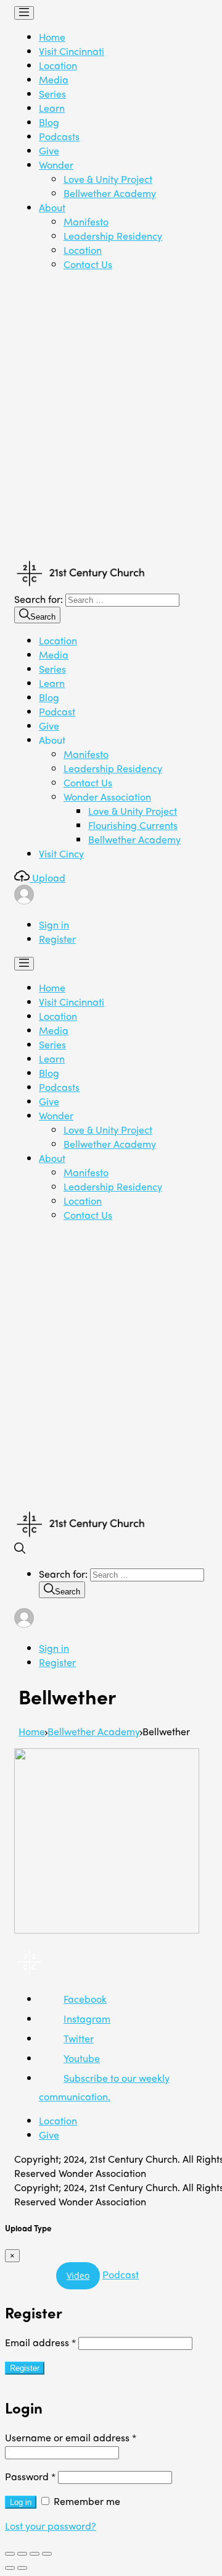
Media (54, 79)
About (52, 207)
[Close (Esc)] (10, 2554)
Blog (49, 122)
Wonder (56, 165)
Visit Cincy (61, 853)
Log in (21, 2502)
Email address (40, 2342)
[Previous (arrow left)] (10, 2568)
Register (57, 939)
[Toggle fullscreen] (35, 2554)
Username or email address (71, 2437)
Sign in (54, 924)
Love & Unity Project (108, 179)
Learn (52, 108)
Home (52, 37)
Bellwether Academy (110, 193)
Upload (47, 878)
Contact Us (88, 264)
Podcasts (59, 136)
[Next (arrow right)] (22, 2568)
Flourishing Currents (133, 825)
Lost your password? (51, 2526)
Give (49, 150)
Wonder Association (107, 797)
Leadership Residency (113, 236)
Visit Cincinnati (72, 51)
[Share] (22, 2554)
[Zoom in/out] (47, 2554)
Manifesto (86, 221)
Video (78, 2275)
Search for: (39, 599)
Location (58, 65)
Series (52, 94)
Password (30, 2476)
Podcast (57, 711)
